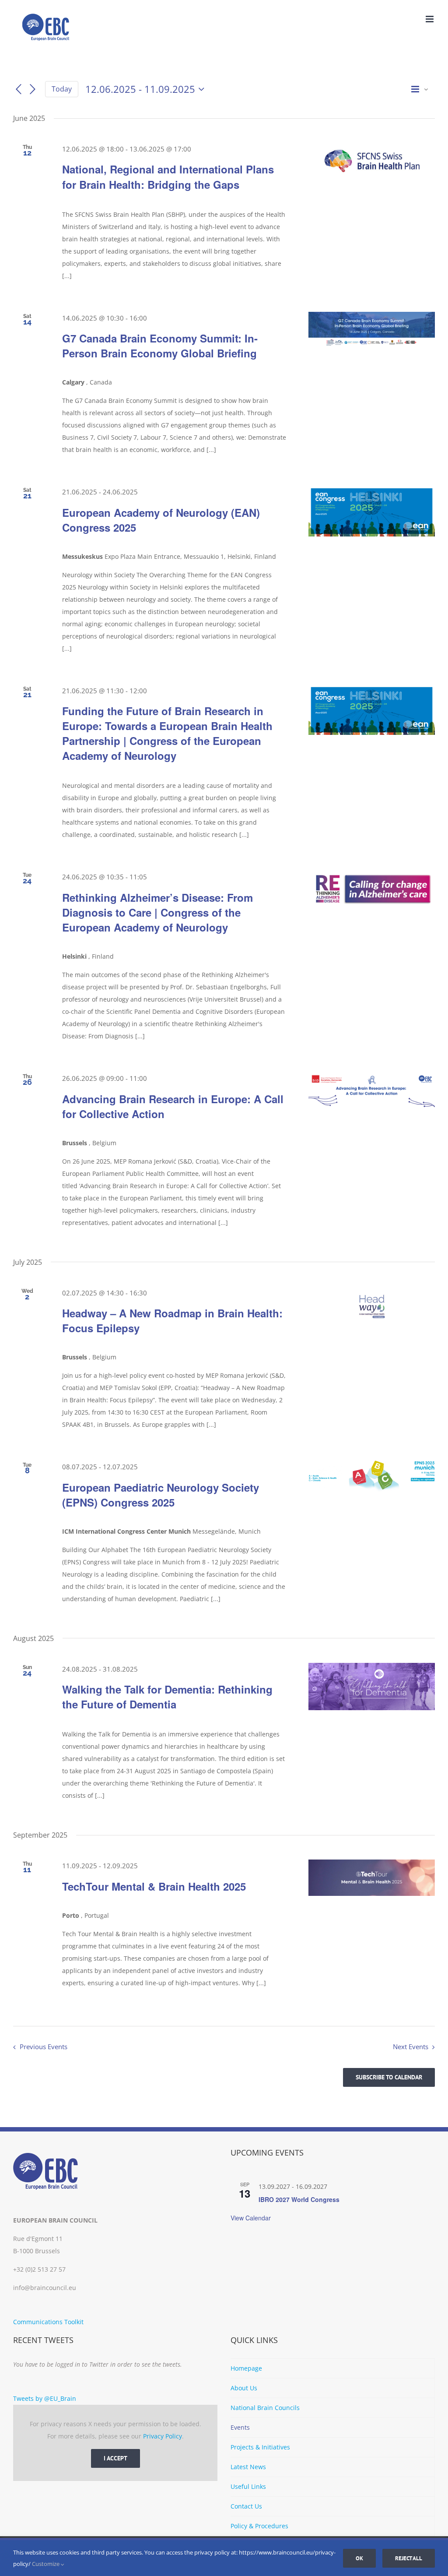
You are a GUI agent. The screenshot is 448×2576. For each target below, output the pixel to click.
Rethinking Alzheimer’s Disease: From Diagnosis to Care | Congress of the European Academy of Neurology (157, 912)
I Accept (115, 2458)
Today (62, 89)
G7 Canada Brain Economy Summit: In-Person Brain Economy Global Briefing (160, 346)
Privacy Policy (163, 2436)
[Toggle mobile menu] (430, 19)
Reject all (409, 2558)
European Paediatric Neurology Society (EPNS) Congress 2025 (161, 1495)
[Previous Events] (18, 89)
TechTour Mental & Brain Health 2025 (154, 1886)
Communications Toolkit (48, 2322)
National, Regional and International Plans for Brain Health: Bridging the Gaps (168, 176)
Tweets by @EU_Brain (45, 2398)
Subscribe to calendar (389, 2077)
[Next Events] (33, 89)
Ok (359, 2558)
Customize (46, 2564)
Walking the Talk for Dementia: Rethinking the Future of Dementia (167, 1697)
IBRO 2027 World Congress (299, 2199)
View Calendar (251, 2218)
